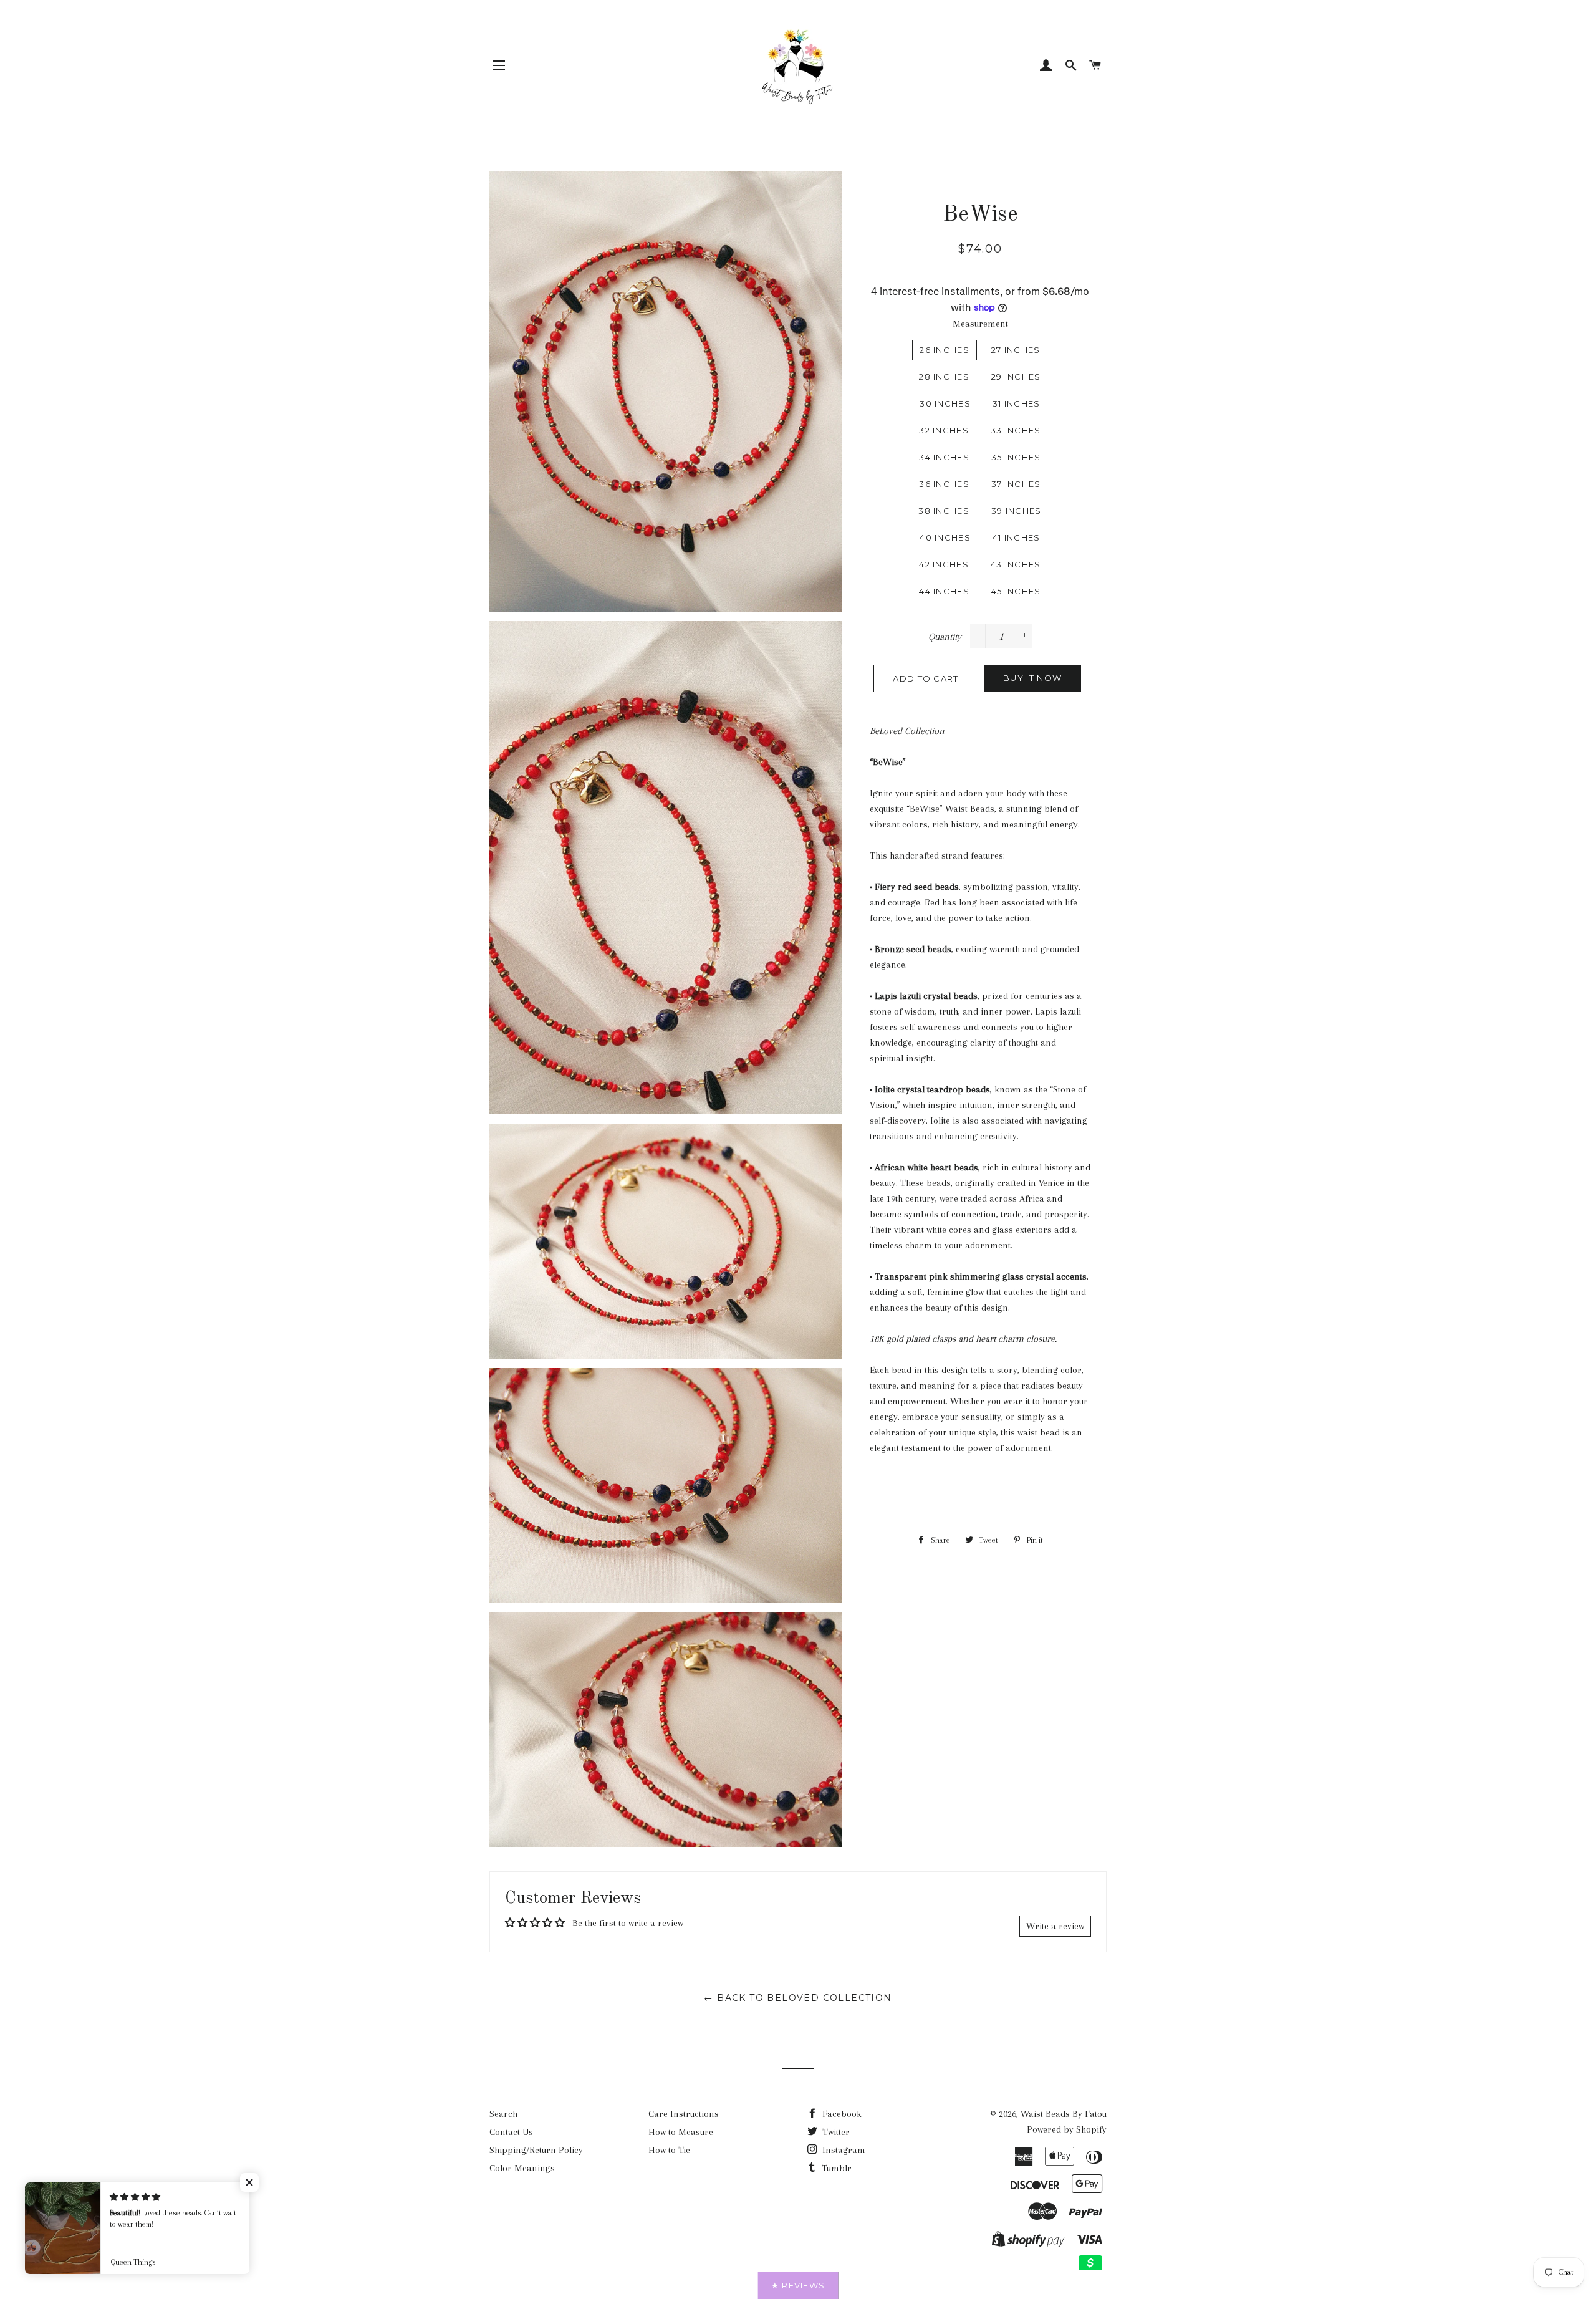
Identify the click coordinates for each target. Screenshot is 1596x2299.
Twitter (835, 2132)
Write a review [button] (1055, 1926)
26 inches (945, 350)
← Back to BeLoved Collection (798, 1998)
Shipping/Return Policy (536, 2150)
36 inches (944, 484)
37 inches (1016, 484)
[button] (249, 2182)
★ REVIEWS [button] (798, 2285)
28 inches (944, 377)
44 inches (944, 591)
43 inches (1016, 564)
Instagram (843, 2150)
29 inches (1016, 377)
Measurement (980, 324)
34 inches (944, 457)
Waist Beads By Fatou (1064, 2114)
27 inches (1016, 350)
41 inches (1017, 537)
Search (503, 2114)
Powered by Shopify (1067, 2129)
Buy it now (1032, 678)
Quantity (945, 637)
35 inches (1016, 457)
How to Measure (681, 2132)
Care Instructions (684, 2114)
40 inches (945, 537)
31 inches (1017, 403)
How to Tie (669, 2150)
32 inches (944, 430)
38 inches (944, 511)
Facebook (841, 2114)
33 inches (1016, 430)
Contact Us (511, 2132)
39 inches (1017, 511)
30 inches (945, 403)
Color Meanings (522, 2168)
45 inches (1016, 591)
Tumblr (835, 2168)
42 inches (944, 564)
